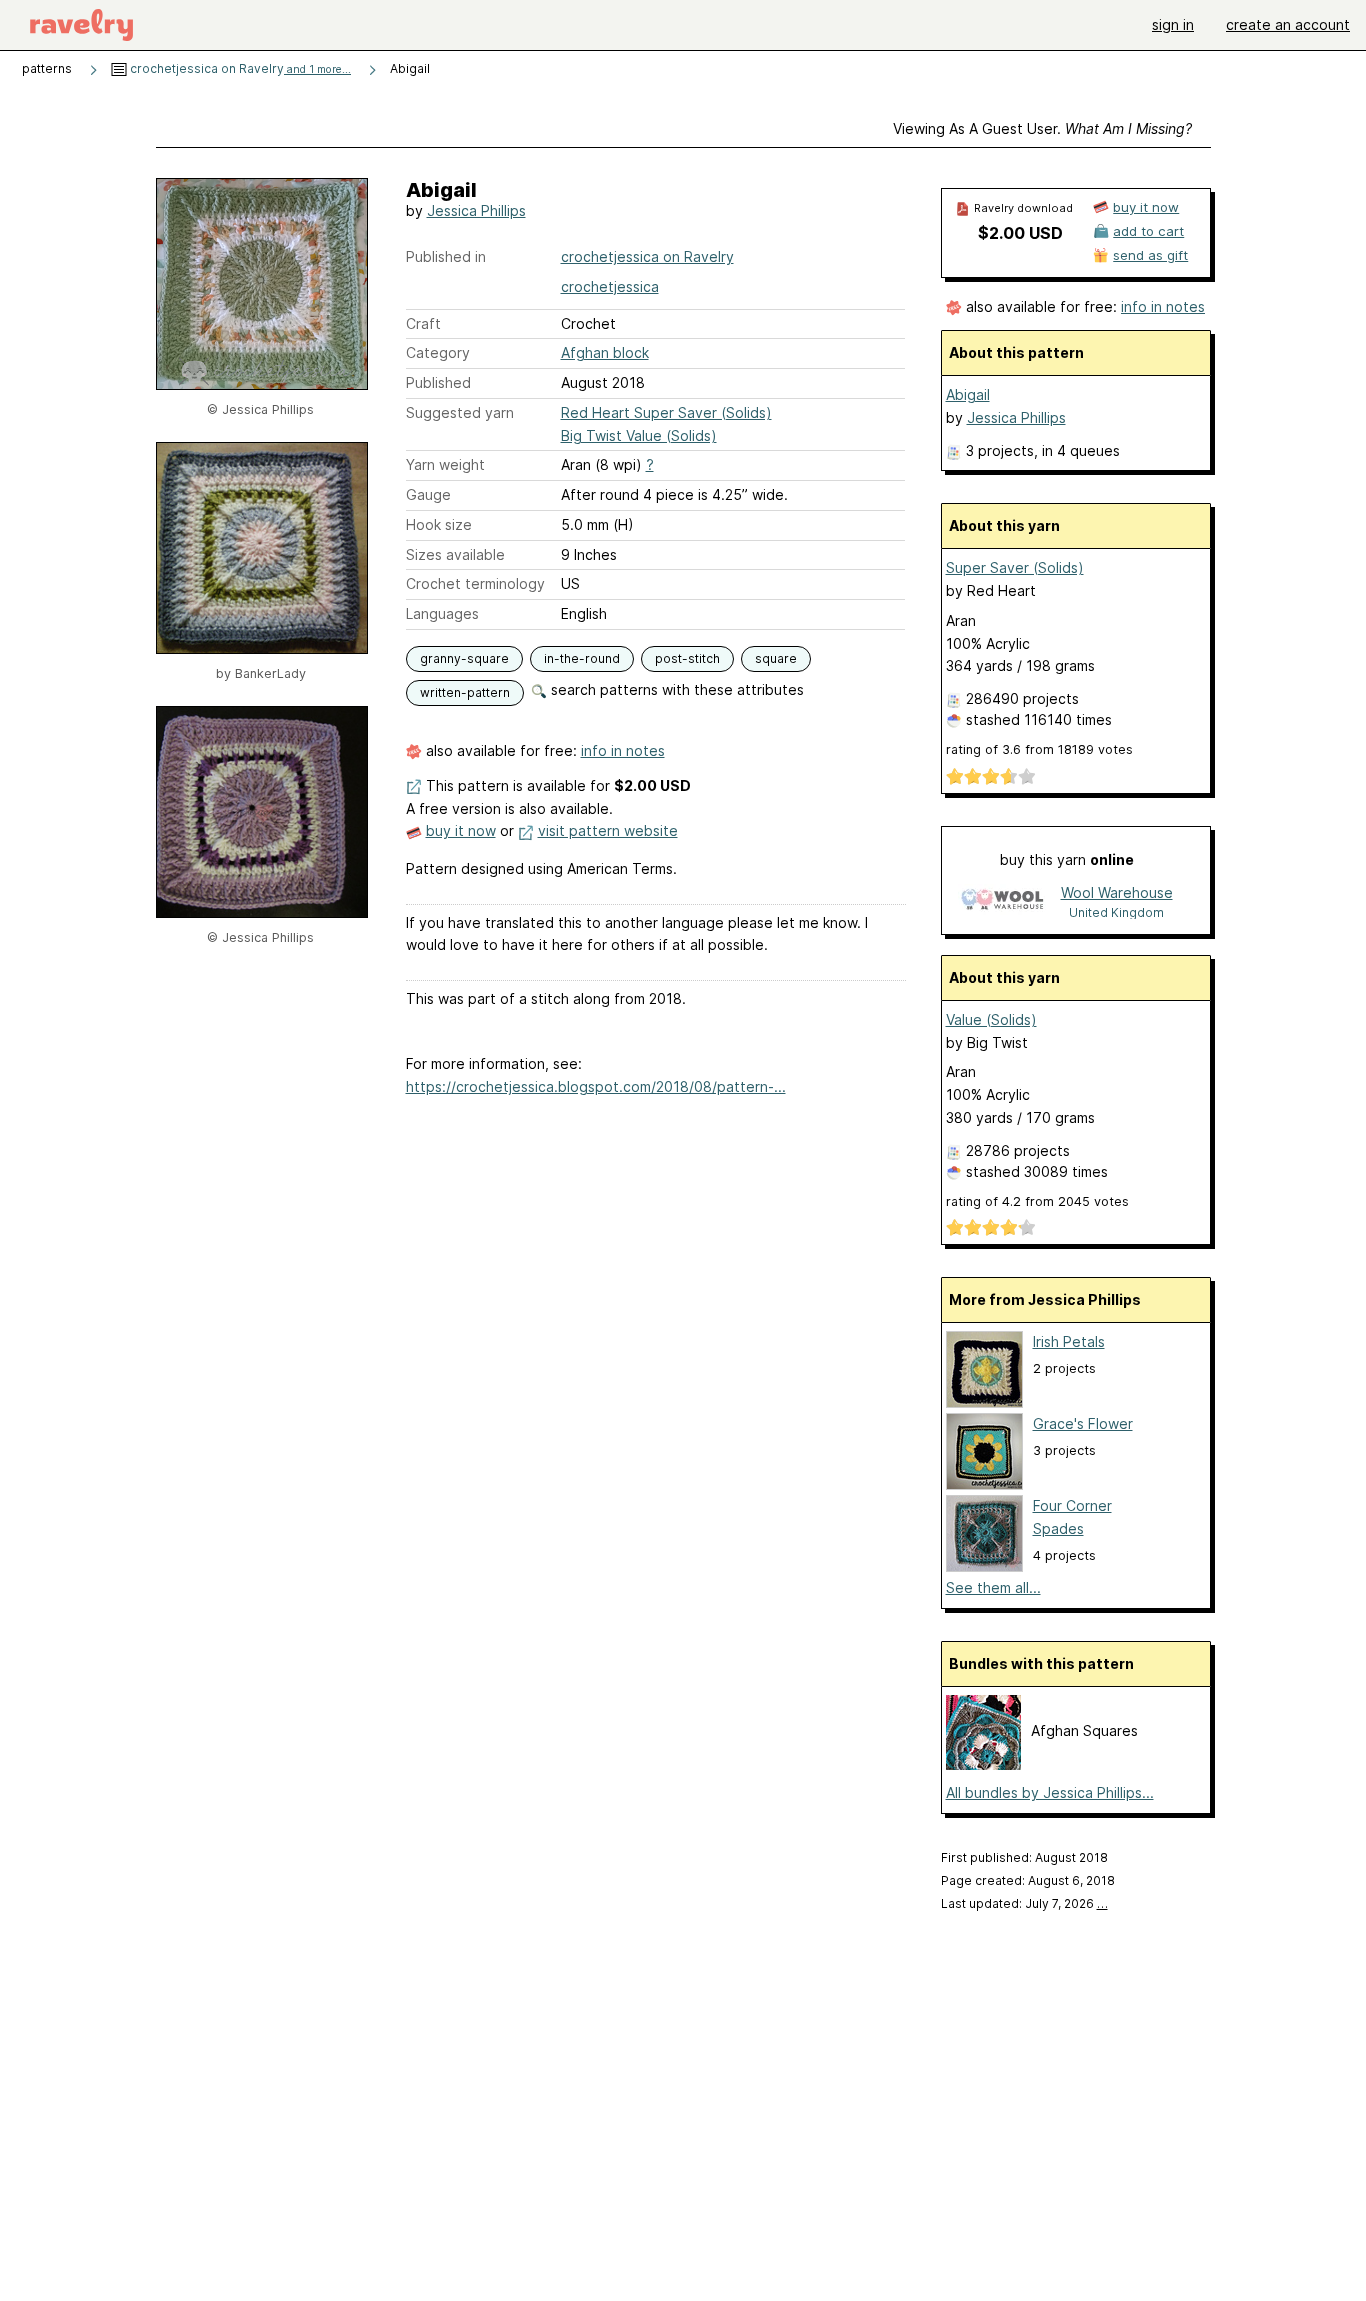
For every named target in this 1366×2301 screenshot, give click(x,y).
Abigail (968, 394)
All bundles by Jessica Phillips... (1050, 1792)
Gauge (428, 494)
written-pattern (465, 692)
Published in (446, 256)
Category (438, 352)
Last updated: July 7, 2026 (1024, 1903)
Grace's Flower (1083, 1423)
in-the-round (582, 658)
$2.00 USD (1020, 233)
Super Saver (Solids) (1015, 567)
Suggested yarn (460, 412)
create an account (1288, 24)
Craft (423, 323)
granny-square (464, 658)
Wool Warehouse (1117, 892)
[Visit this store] (1002, 901)
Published (438, 382)
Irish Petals (1069, 1341)
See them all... (993, 1587)
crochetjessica (610, 286)
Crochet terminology (475, 583)
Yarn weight (445, 464)
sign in (1173, 24)
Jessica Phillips (476, 210)
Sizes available (455, 554)
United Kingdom (1116, 912)
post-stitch (687, 658)
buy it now (461, 830)
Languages (442, 613)
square (776, 658)
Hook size (439, 524)
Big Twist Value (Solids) (639, 435)
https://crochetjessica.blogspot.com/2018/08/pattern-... (596, 1086)
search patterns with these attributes (675, 689)
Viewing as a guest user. (1042, 128)
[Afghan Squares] (983, 1764)
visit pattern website (608, 830)
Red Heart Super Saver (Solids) (666, 412)
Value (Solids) (991, 1019)
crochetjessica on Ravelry (239, 68)
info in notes (623, 750)
